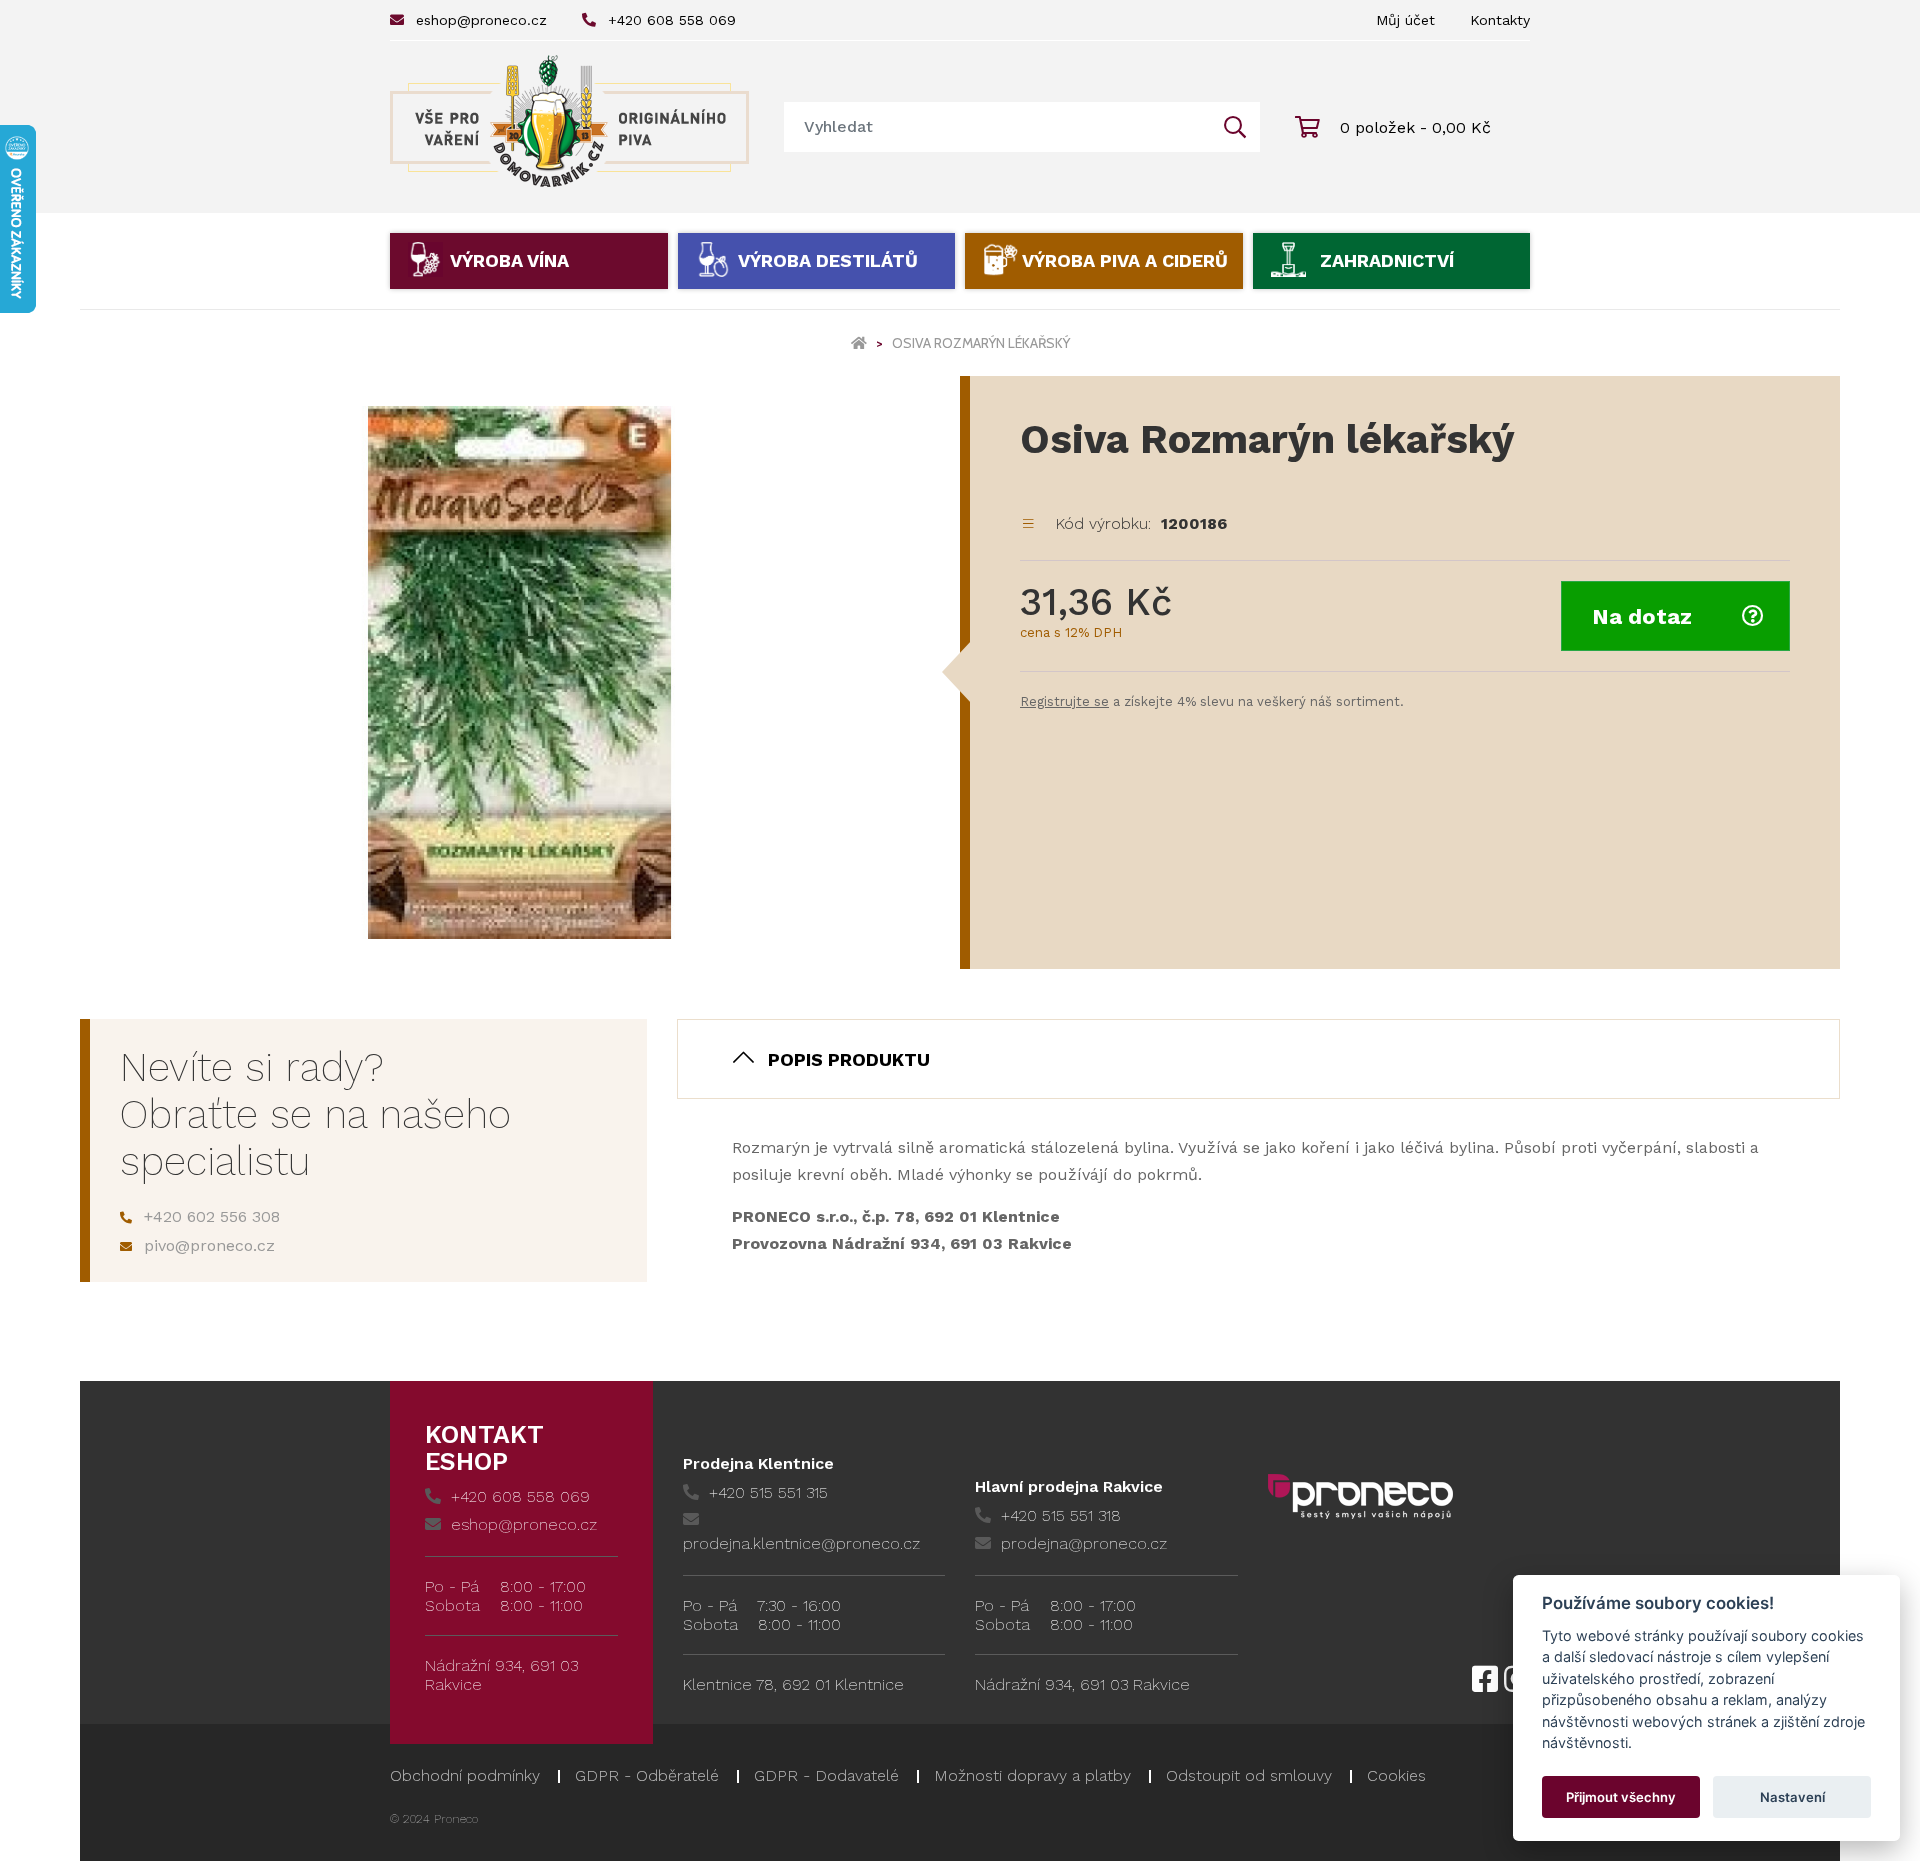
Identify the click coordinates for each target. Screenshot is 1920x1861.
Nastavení (1792, 1797)
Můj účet (1405, 20)
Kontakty (1500, 20)
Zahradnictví (1387, 260)
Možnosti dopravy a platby (1032, 1775)
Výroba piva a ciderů (1125, 260)
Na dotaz (1642, 616)
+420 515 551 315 (768, 1492)
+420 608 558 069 (672, 20)
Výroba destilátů (828, 260)
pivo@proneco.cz (209, 1245)
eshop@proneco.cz (481, 20)
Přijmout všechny (1621, 1797)
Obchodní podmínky (465, 1775)
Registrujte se (1064, 701)
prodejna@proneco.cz (1084, 1543)
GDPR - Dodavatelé (826, 1775)
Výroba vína (509, 260)
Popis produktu (849, 1059)
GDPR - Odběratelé (647, 1775)
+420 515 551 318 (1061, 1515)
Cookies (1396, 1775)
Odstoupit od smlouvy (1249, 1775)
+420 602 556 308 (212, 1216)
